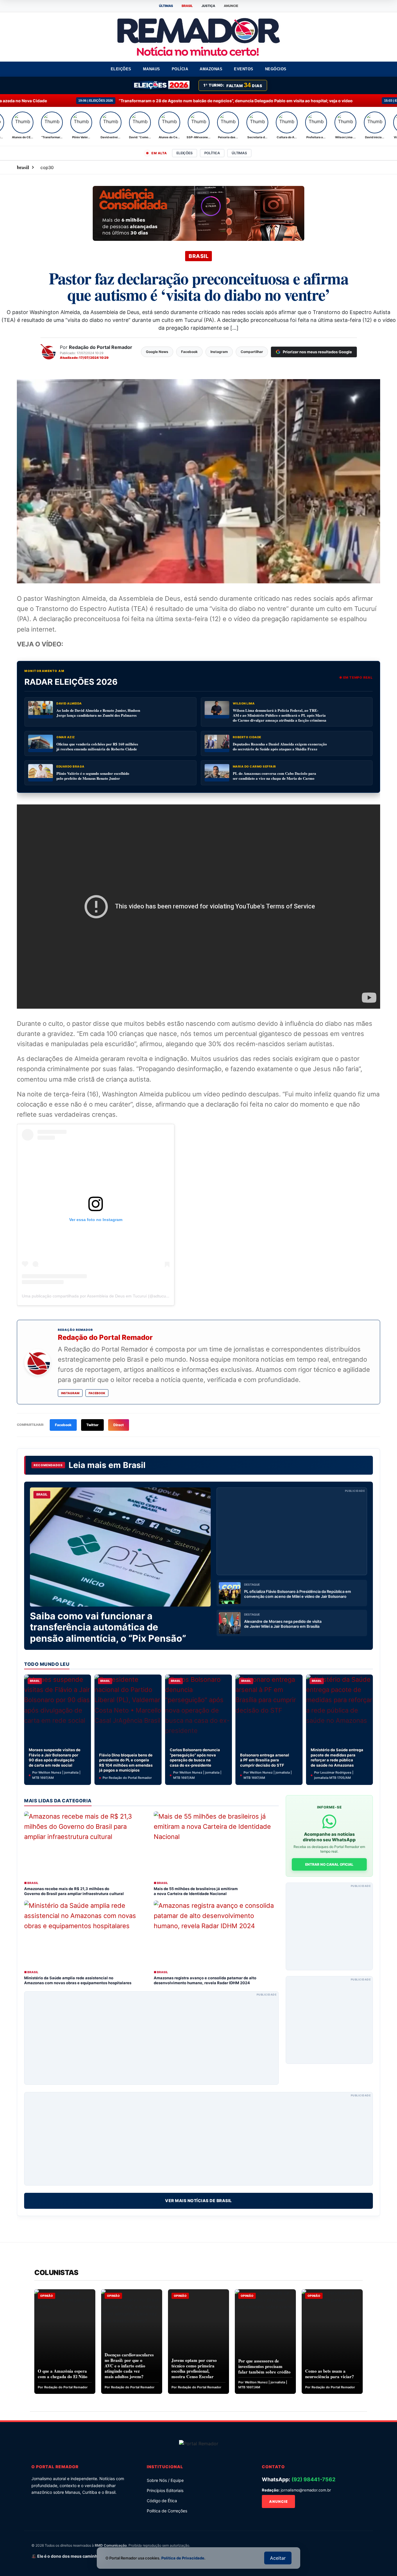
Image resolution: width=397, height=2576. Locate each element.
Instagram (70, 1393)
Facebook (97, 1393)
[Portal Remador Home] (199, 2443)
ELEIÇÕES (121, 69)
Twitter (92, 1425)
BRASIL (187, 6)
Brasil (134, 1465)
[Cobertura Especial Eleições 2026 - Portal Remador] (161, 85)
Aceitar (278, 2558)
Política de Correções (167, 2511)
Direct (119, 1425)
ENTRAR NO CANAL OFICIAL (329, 1864)
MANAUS (152, 69)
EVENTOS (244, 69)
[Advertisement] (292, 1531)
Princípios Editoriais (165, 2490)
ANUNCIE (231, 6)
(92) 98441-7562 (313, 2479)
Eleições (184, 153)
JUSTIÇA (208, 6)
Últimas (239, 153)
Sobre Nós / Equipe (165, 2480)
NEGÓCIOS (276, 69)
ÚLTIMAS (166, 6)
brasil (23, 167)
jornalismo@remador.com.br (306, 2490)
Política (212, 153)
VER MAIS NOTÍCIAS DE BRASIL (199, 2201)
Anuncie (278, 2501)
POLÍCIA (180, 69)
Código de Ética (162, 2501)
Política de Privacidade (183, 2558)
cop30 (47, 167)
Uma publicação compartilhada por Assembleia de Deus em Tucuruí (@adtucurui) (97, 1296)
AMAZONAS (211, 69)
